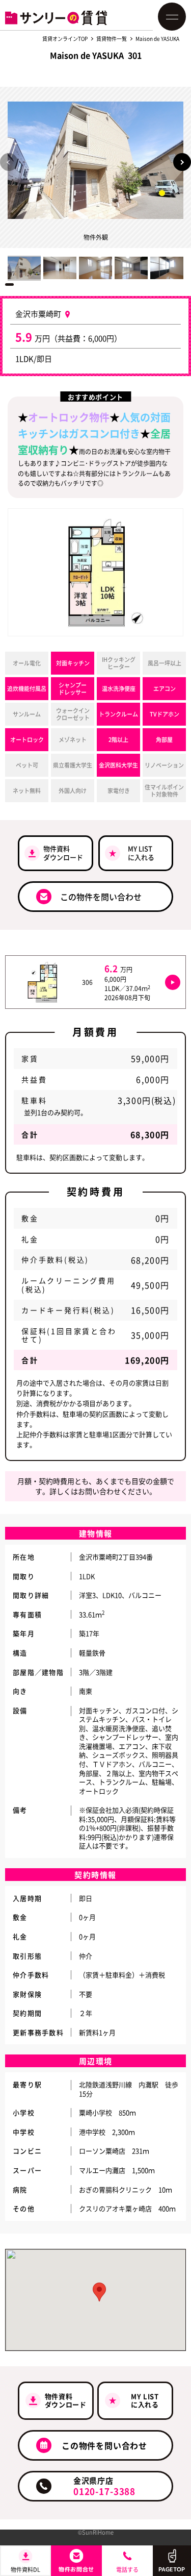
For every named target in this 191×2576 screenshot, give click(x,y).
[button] (182, 162)
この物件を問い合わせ (101, 897)
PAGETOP (172, 2569)
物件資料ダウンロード (63, 853)
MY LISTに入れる (141, 853)
